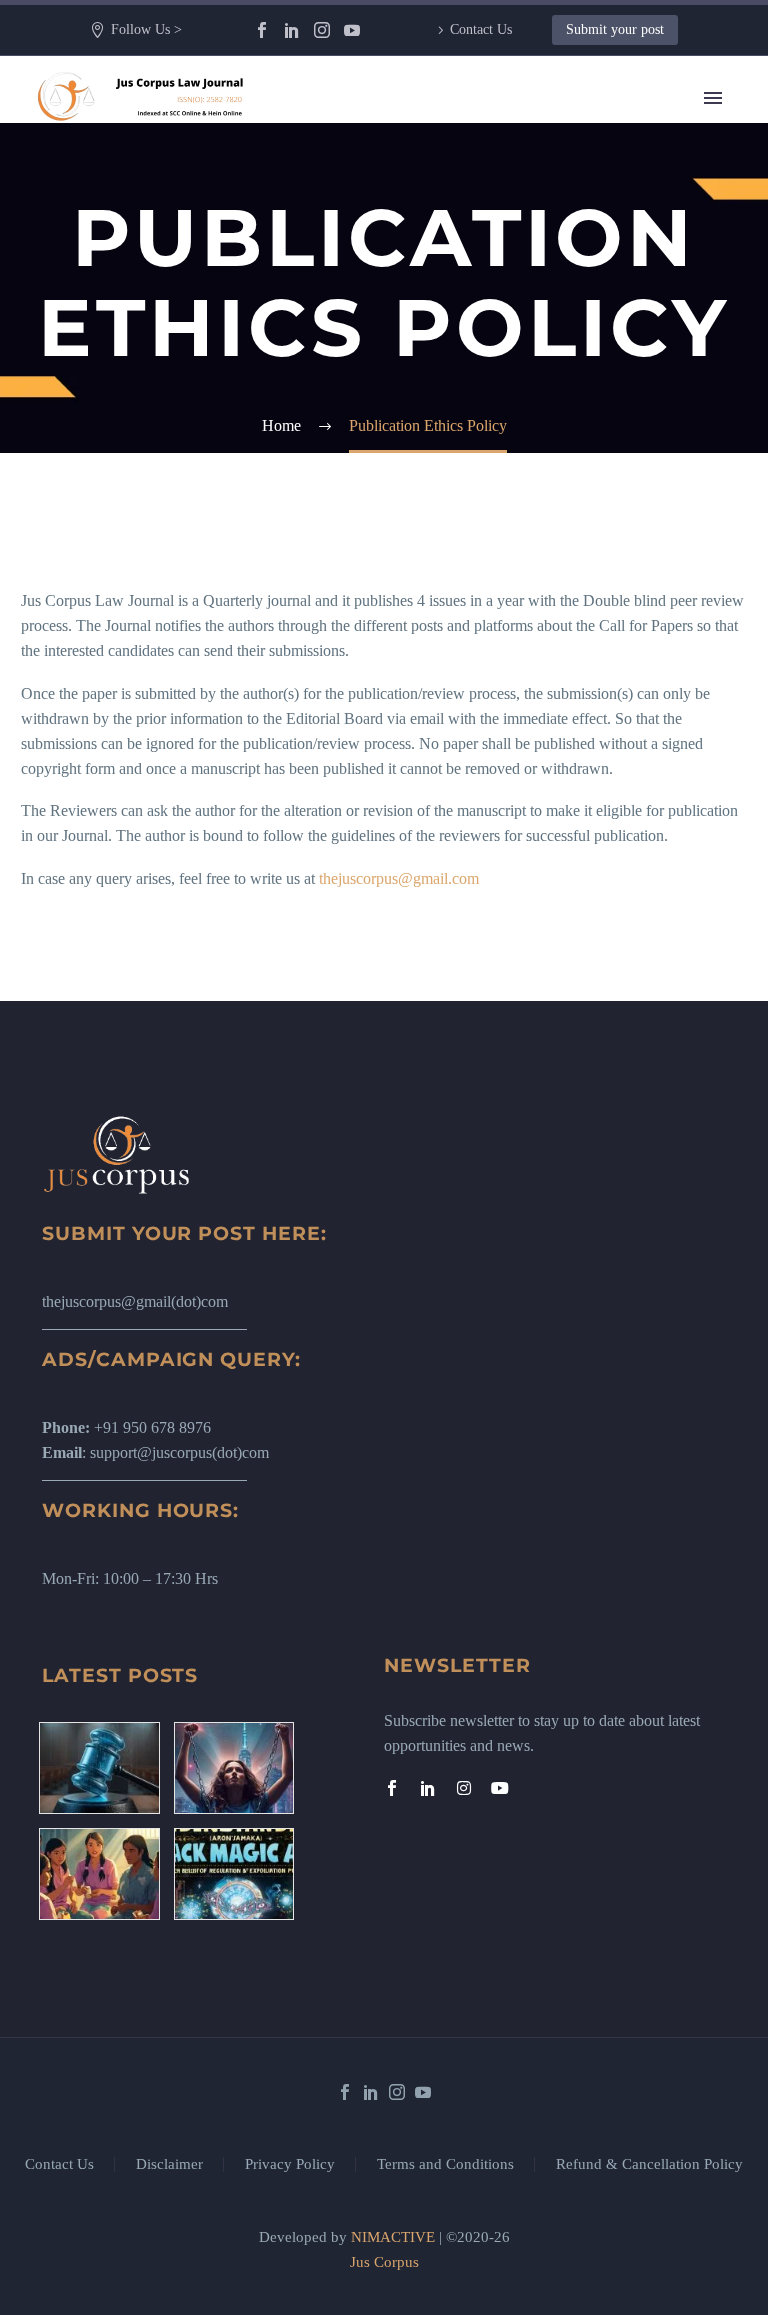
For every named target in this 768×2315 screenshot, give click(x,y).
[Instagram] (322, 30)
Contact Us (481, 29)
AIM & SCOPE (496, 775)
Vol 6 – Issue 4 (492, 350)
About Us (476, 150)
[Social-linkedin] (428, 1788)
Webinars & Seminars (513, 475)
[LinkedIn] (292, 30)
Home (464, 125)
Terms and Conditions (445, 2164)
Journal (468, 300)
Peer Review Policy (507, 800)
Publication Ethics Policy (524, 675)
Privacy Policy (290, 2164)
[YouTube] (352, 30)
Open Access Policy (508, 650)
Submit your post (615, 29)
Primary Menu (713, 98)
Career (466, 425)
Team (462, 175)
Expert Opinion (494, 275)
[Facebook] (262, 30)
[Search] (588, 825)
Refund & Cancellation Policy (649, 2164)
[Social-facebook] (392, 1788)
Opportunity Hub (499, 375)
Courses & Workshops (516, 450)
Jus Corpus (384, 2262)
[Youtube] (500, 1788)
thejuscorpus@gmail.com (399, 878)
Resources (477, 200)
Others (466, 500)
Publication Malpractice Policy (541, 700)
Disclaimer (169, 2164)
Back (461, 225)
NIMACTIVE (393, 2237)
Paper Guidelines (499, 725)
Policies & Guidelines (513, 525)
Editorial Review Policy (520, 625)
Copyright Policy (499, 600)
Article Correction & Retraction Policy (566, 750)
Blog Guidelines (496, 575)
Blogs (463, 250)
